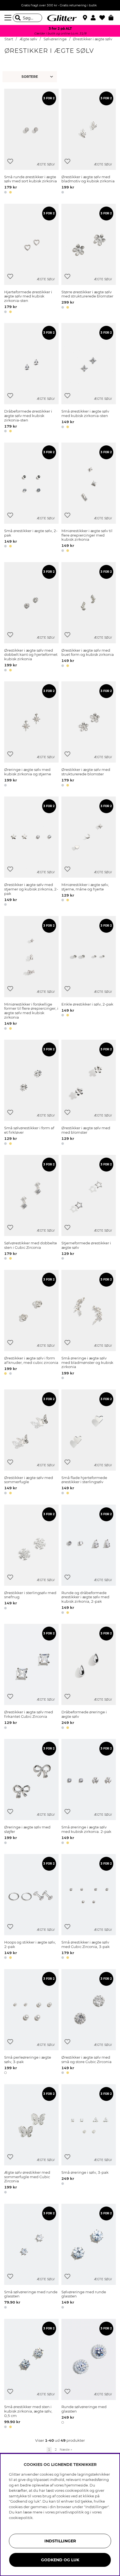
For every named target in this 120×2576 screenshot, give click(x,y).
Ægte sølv (28, 39)
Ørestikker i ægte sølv (93, 39)
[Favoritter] (104, 18)
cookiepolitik (21, 2518)
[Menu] (9, 18)
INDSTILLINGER (60, 2541)
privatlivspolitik (70, 2512)
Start (9, 39)
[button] (95, 18)
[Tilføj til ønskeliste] (10, 161)
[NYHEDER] (30, 77)
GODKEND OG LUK (60, 2560)
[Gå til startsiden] (60, 18)
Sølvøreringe (56, 39)
